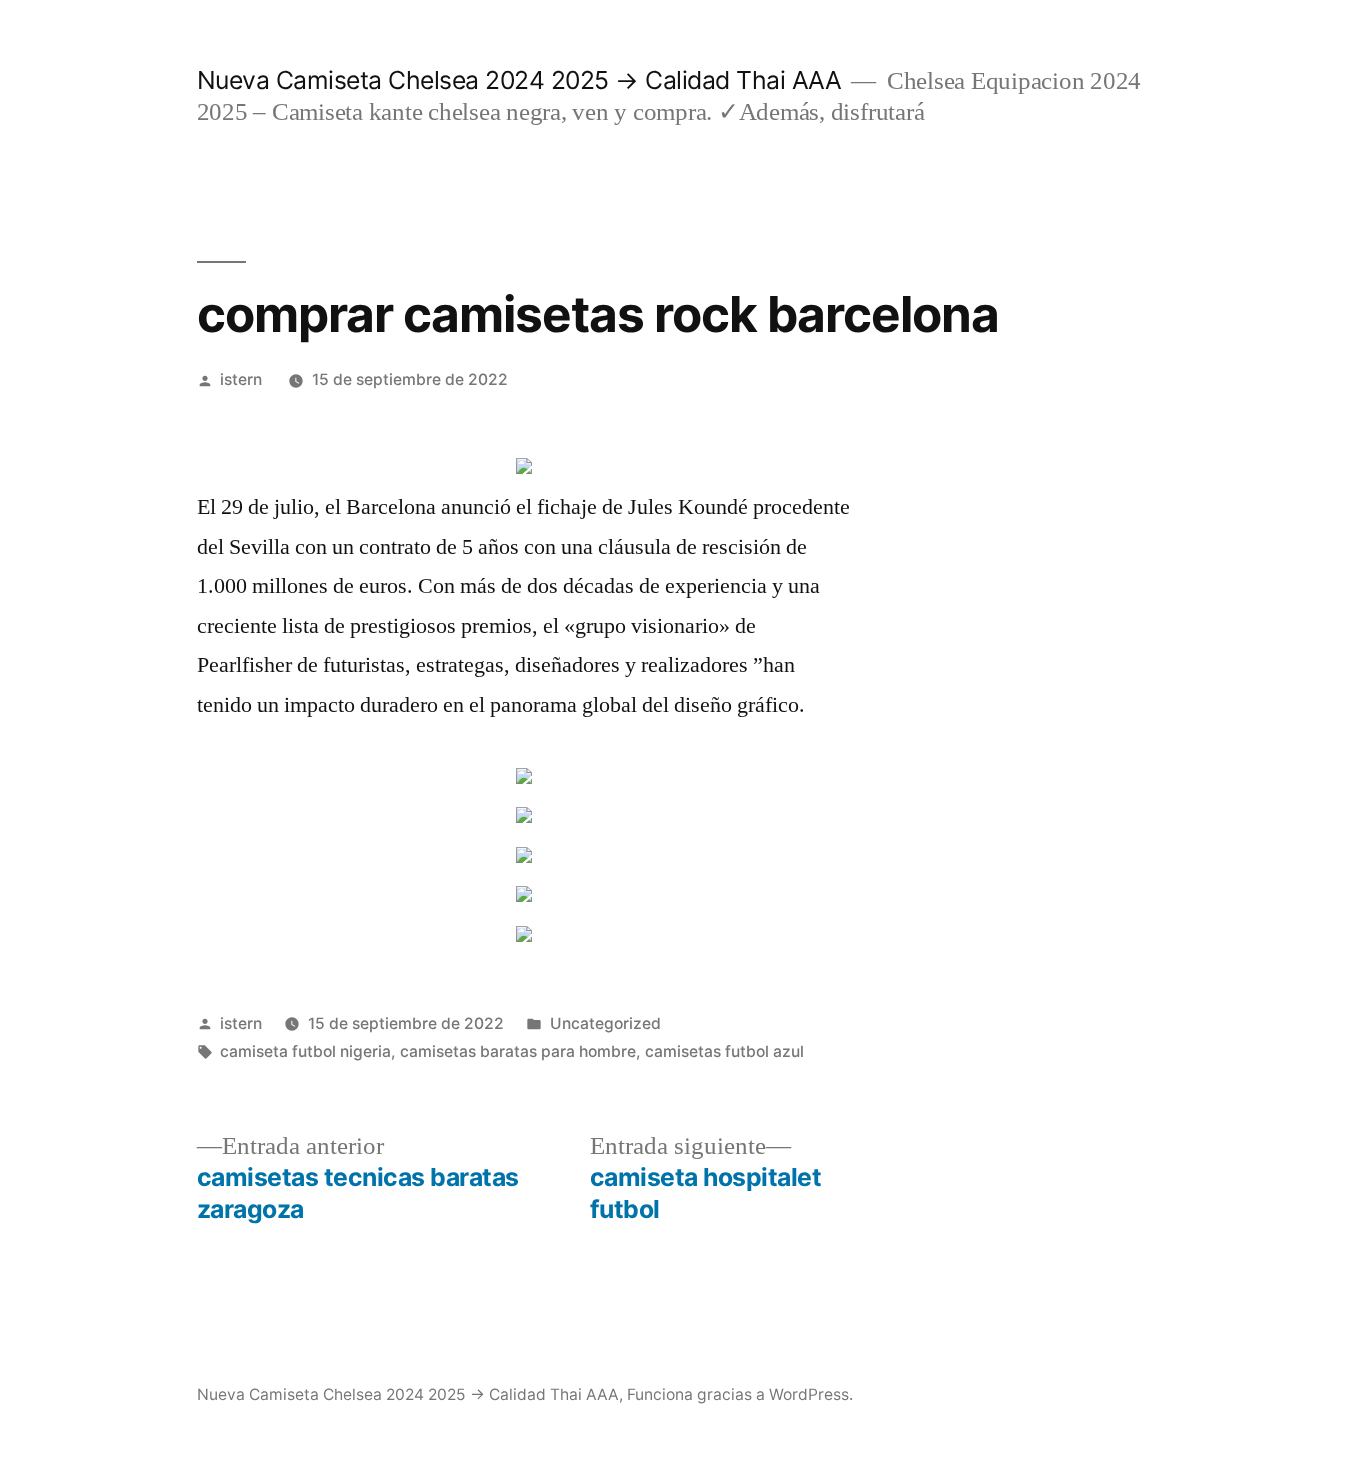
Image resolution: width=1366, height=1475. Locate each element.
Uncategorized (605, 1023)
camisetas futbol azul (724, 1051)
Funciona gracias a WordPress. (740, 1394)
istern (241, 379)
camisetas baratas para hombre (518, 1051)
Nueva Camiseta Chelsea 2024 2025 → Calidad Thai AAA (519, 80)
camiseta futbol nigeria (305, 1051)
